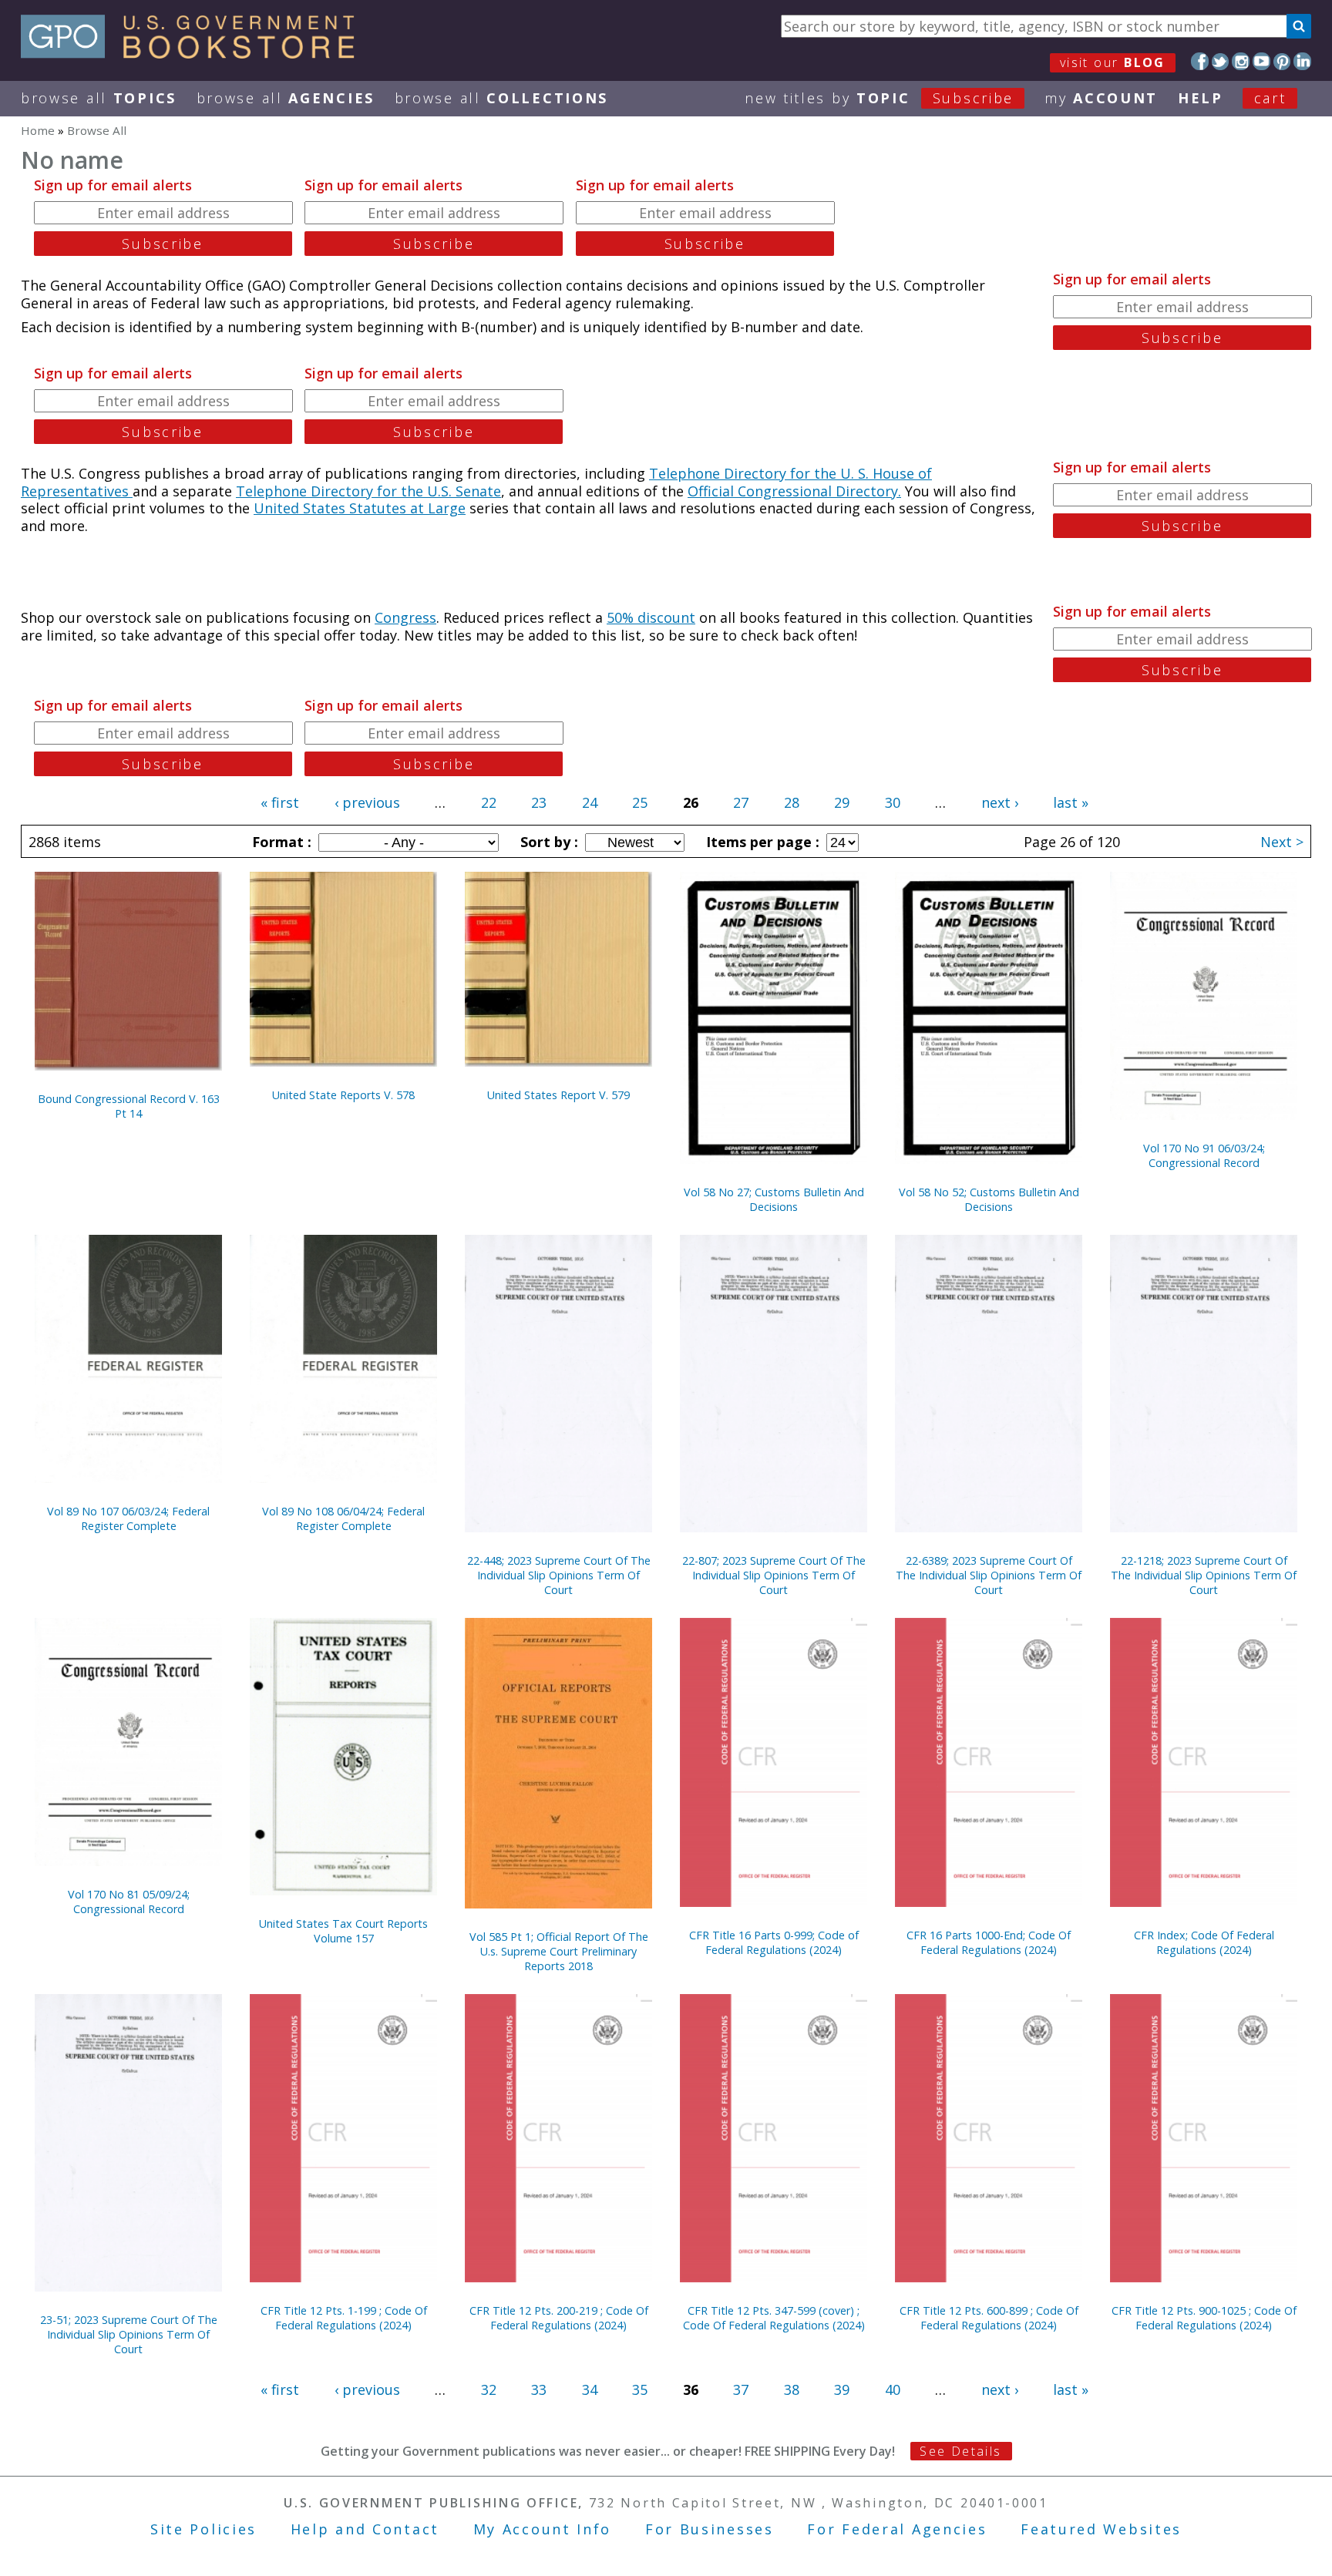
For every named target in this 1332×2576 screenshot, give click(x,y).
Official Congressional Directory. (794, 491)
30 (893, 802)
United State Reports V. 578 (343, 1095)
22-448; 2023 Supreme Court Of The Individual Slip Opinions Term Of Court (559, 1575)
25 (640, 802)
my (1101, 98)
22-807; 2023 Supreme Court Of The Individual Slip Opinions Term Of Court (774, 1575)
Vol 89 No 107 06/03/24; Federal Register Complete (128, 1518)
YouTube (1261, 61)
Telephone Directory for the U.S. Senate (368, 491)
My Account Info (543, 2529)
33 (539, 2389)
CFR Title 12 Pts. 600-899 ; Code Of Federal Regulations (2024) (989, 2318)
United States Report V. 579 (558, 1095)
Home (38, 130)
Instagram (1241, 61)
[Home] (195, 53)
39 (842, 2389)
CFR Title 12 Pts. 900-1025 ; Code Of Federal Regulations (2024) (1204, 2318)
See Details (960, 2451)
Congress (405, 617)
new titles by (879, 98)
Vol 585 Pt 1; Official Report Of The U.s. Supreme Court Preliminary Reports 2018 (559, 1951)
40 (893, 2389)
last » (1071, 802)
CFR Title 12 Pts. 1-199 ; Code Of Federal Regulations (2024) (344, 2318)
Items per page (761, 842)
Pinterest (1282, 61)
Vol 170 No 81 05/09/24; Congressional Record (129, 1902)
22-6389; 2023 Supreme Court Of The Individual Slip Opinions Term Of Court (989, 1575)
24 (590, 802)
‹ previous (367, 802)
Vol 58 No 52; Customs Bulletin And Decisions (989, 1199)
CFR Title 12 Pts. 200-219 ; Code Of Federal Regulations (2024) (559, 2318)
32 (489, 2389)
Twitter (1221, 61)
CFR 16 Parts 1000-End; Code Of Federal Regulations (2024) (989, 1942)
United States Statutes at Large (360, 508)
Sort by (547, 842)
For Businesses (710, 2529)
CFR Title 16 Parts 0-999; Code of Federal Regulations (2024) (774, 1942)
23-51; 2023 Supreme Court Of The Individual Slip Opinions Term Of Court (129, 2334)
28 (792, 802)
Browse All (99, 98)
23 (539, 802)
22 (489, 802)
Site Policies (203, 2529)
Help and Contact (365, 2529)
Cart (1270, 98)
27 (741, 802)
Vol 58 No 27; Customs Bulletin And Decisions (774, 1199)
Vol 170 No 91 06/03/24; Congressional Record (1204, 1155)
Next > (1282, 842)
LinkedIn (1302, 61)
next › (1000, 802)
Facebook (1200, 61)
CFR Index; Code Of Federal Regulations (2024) (1204, 1942)
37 (741, 2389)
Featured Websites (1101, 2529)
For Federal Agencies (897, 2529)
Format (280, 842)
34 (590, 2389)
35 (640, 2389)
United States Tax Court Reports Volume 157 (343, 1931)
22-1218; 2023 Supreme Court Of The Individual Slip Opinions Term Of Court (1204, 1575)
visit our (1113, 62)
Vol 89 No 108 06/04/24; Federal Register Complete (343, 1518)
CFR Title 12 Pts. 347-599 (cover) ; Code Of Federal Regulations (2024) (774, 2318)
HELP (1201, 98)
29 (842, 802)
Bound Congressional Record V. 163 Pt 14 (129, 1106)
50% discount (651, 617)
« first (280, 802)
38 (792, 2389)
